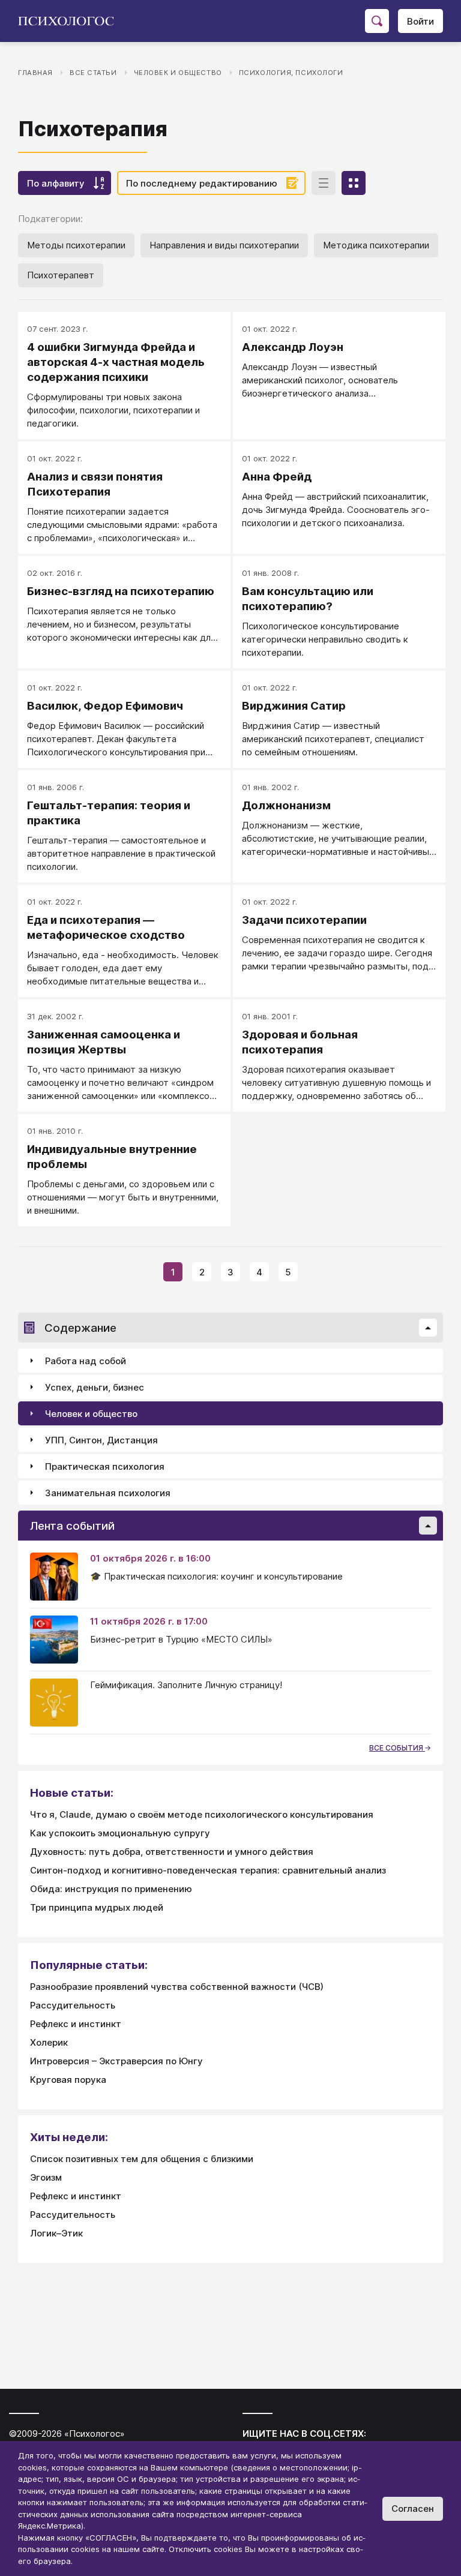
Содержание (80, 1328)
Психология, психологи (291, 73)
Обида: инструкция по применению (111, 1889)
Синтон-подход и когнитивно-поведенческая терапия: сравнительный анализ (208, 1870)
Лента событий (72, 1526)
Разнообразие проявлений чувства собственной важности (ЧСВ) (177, 1987)
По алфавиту (56, 183)
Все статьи (93, 73)
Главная (35, 73)
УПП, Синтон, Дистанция (101, 1440)
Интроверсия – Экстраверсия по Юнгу (116, 2061)
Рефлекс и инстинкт (76, 2024)
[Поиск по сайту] (377, 21)
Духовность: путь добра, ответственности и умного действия (172, 1852)
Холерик (49, 2042)
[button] (428, 1328)
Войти (420, 21)
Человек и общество (178, 73)
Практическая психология (105, 1466)
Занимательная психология (108, 1493)
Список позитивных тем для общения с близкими (142, 2159)
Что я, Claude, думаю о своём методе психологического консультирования (202, 1814)
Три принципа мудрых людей (97, 1907)
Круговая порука (68, 2080)
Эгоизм (46, 2177)
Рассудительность (73, 2005)
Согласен (413, 2509)
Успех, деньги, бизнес (95, 1387)
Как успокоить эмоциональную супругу (120, 1833)
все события (397, 1748)
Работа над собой (86, 1361)
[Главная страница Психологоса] (71, 21)
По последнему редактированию (202, 183)
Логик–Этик (56, 2233)
